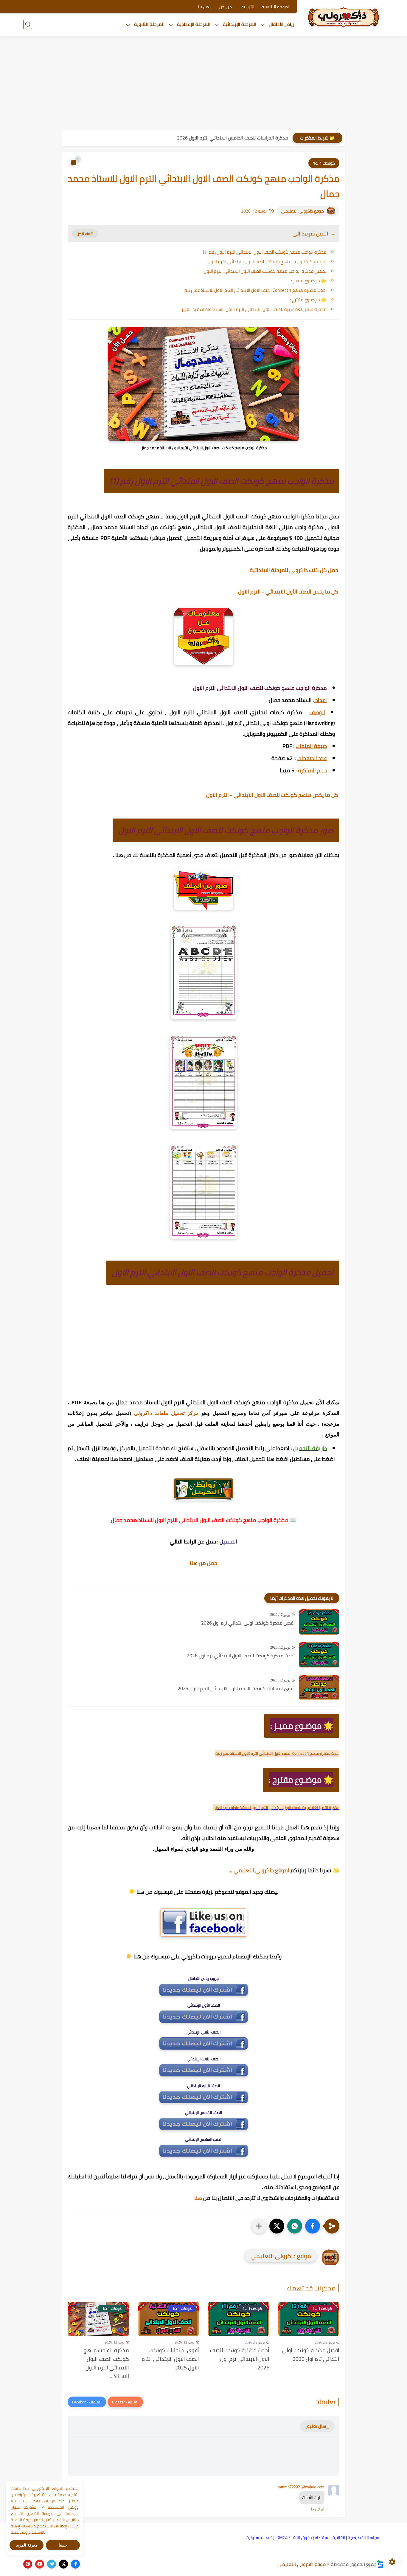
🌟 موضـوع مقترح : (308, 300)
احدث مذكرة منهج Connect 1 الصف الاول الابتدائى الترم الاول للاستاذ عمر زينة (255, 290)
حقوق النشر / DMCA (294, 2538)
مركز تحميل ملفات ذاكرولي (166, 1413)
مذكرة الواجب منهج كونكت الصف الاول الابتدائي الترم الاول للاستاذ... (106, 2363)
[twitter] (63, 2564)
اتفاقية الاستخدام (330, 2538)
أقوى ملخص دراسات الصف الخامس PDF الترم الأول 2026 (233, 138)
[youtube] (40, 2564)
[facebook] (75, 2564)
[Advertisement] (203, 83)
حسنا (63, 2545)
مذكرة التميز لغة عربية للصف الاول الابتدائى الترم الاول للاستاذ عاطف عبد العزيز (254, 309)
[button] (313, 2226)
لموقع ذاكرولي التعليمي (261, 1870)
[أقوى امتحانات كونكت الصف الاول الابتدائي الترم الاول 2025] (319, 1688)
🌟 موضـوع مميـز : (309, 281)
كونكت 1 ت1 (324, 163)
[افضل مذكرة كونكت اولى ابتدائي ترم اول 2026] (319, 1622)
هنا (198, 2198)
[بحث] (28, 24)
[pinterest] (28, 2564)
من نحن (226, 7)
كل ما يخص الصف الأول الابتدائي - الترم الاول (289, 592)
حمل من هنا (203, 1563)
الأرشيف (247, 7)
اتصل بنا (205, 7)
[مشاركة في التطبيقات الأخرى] (259, 2226)
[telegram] (52, 2564)
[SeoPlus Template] (380, 2564)
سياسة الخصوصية (363, 2538)
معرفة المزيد (27, 2545)
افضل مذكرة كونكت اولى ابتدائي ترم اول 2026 (248, 1623)
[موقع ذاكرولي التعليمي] (344, 17)
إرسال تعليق (317, 2426)
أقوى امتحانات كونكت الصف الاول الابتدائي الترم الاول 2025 (236, 1689)
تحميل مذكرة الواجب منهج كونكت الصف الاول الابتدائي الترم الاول (265, 271)
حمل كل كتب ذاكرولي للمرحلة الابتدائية (295, 570)
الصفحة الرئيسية (276, 7)
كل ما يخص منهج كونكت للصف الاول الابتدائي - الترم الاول (273, 795)
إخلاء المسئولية (260, 2538)
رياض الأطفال (282, 24)
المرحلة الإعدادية (194, 24)
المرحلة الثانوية (149, 24)
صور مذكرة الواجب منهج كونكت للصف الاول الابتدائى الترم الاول (267, 262)
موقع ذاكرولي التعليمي (303, 211)
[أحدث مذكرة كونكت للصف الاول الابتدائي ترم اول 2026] (319, 1655)
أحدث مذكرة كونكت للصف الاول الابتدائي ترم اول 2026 (241, 1656)
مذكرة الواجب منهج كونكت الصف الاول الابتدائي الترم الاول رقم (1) (265, 252)
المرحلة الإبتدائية (240, 24)
